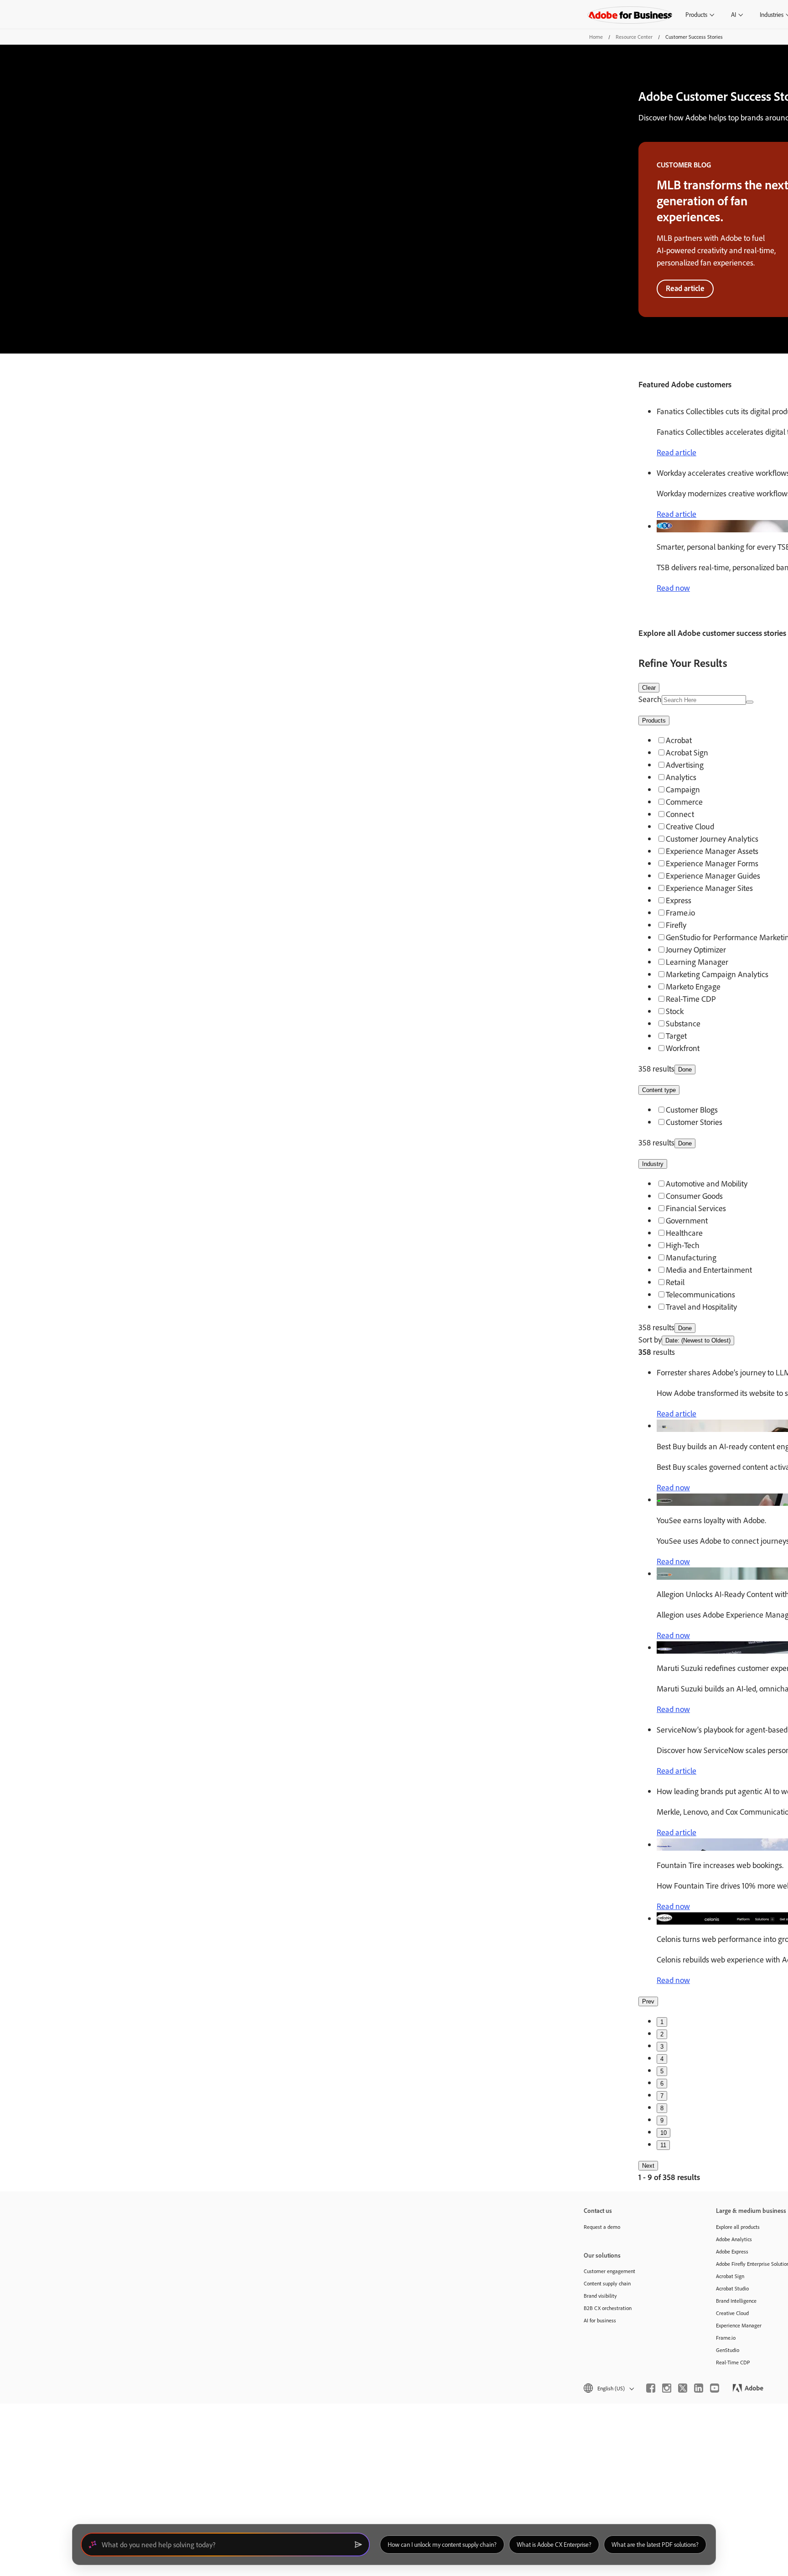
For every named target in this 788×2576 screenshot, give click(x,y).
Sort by (650, 1339)
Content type (659, 1090)
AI (734, 14)
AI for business (600, 2320)
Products (696, 14)
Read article (685, 288)
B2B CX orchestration (608, 2308)
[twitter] (683, 2388)
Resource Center (634, 37)
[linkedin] (699, 2388)
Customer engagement (609, 2271)
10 (664, 2133)
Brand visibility (600, 2296)
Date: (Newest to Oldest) (698, 1340)
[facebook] (651, 2388)
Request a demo (602, 2227)
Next (648, 2166)
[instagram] (667, 2388)
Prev (648, 2001)
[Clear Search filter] (750, 702)
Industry (653, 1164)
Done (685, 1069)
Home (596, 37)
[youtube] (715, 2388)
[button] (608, 2388)
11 (663, 2145)
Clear (649, 688)
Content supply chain (607, 2283)
